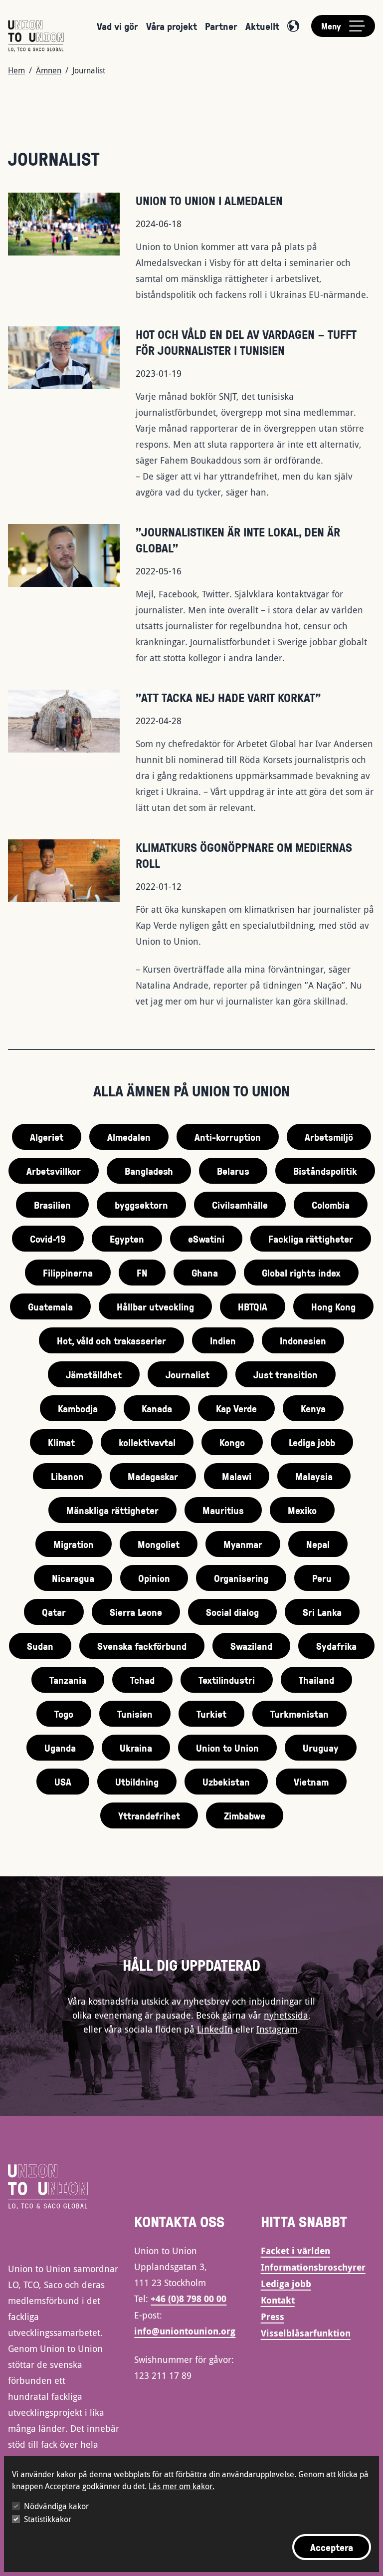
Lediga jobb (312, 1442)
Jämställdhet (94, 1374)
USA (63, 1782)
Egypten (127, 1239)
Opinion (154, 1578)
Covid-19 (48, 1239)
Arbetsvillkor (54, 1171)
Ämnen (49, 70)
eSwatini (206, 1239)
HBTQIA (253, 1306)
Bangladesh (149, 1171)
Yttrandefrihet (149, 1815)
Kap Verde (236, 1408)
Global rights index (301, 1273)
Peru (322, 1578)
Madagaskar (153, 1476)
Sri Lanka (322, 1612)
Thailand (316, 1680)
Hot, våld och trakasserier (111, 1340)
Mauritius (223, 1510)
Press (273, 2317)
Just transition (286, 1374)
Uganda (60, 1748)
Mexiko (302, 1510)
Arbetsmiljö (329, 1137)
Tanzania (68, 1680)
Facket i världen (295, 2251)
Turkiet (211, 1714)
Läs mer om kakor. (182, 2486)
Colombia (331, 1205)
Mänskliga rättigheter (112, 1510)
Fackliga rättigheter (311, 1239)
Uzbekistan (226, 1782)
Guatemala (50, 1306)
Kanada (157, 1408)
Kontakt (278, 2300)
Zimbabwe (245, 1815)
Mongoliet (159, 1544)
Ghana (205, 1273)
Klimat (61, 1442)
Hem (16, 70)
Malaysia (314, 1476)
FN (142, 1273)
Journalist (188, 1374)
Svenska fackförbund (142, 1646)
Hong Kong (333, 1306)
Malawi (237, 1476)
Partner (221, 26)
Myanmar (243, 1544)
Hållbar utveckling (155, 1306)
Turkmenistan (299, 1714)
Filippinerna (68, 1273)
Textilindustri (227, 1680)
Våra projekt (172, 26)
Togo (64, 1714)
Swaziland (251, 1646)
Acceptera (332, 2547)
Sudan (40, 1646)
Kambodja (78, 1408)
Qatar (54, 1612)
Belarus (233, 1171)
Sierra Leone (136, 1612)
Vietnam (311, 1782)
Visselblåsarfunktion (306, 2333)
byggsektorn (141, 1205)
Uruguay (321, 1748)
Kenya (313, 1408)
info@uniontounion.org (185, 2331)
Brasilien (52, 1205)
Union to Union (227, 1748)
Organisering (241, 1578)
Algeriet (47, 1137)
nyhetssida (286, 2015)
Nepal (318, 1544)
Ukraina (136, 1748)
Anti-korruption (228, 1137)
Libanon (67, 1476)
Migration (74, 1544)
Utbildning (137, 1782)
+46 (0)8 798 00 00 (189, 2299)
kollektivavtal (147, 1442)
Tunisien (135, 1714)
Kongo (232, 1442)
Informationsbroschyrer (313, 2267)
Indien (223, 1340)
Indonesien (303, 1340)
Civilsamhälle (240, 1205)
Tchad (142, 1680)
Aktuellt (262, 26)
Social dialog (232, 1612)
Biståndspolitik (325, 1171)
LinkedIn (215, 2029)
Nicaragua (73, 1578)
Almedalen (129, 1137)
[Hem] (36, 36)
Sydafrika (336, 1646)
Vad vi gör (117, 26)
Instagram (277, 2029)
